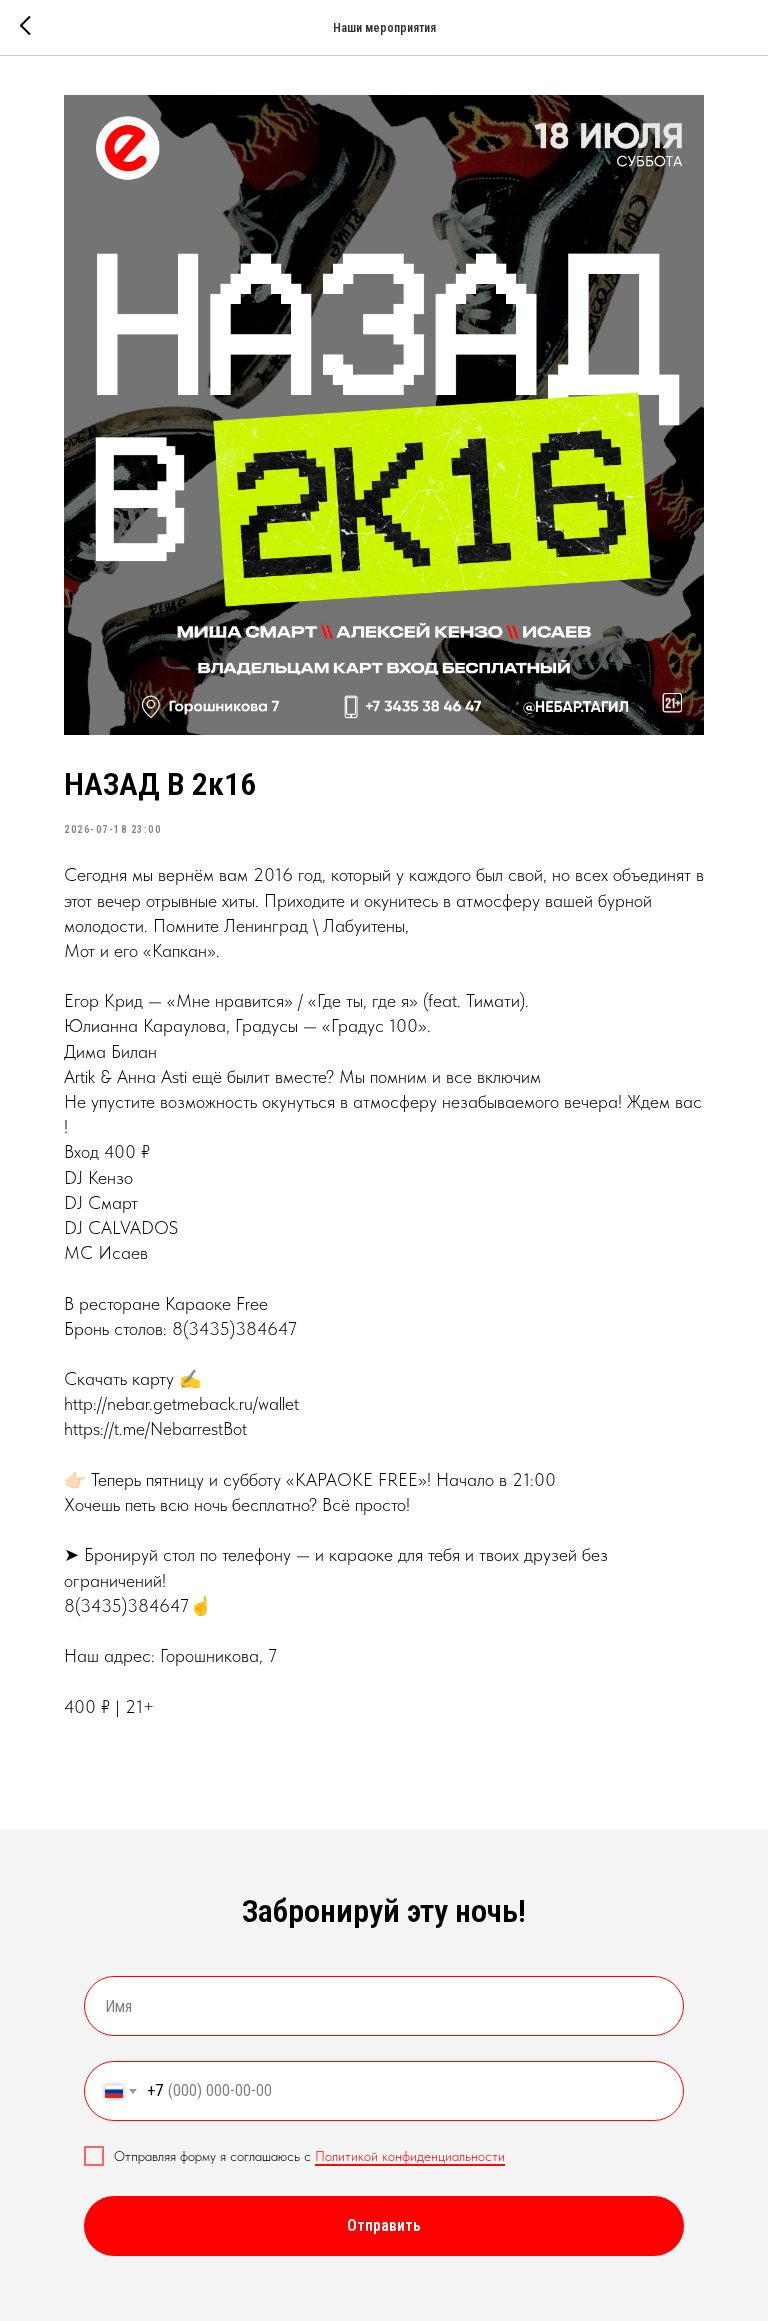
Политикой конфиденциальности (410, 2156)
